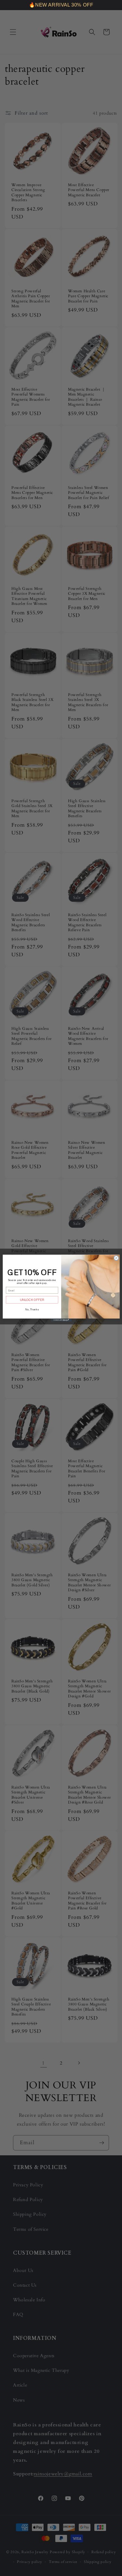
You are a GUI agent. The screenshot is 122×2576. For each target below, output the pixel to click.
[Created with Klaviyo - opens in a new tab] (61, 1320)
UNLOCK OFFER (32, 1300)
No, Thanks (32, 1309)
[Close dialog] (116, 1258)
